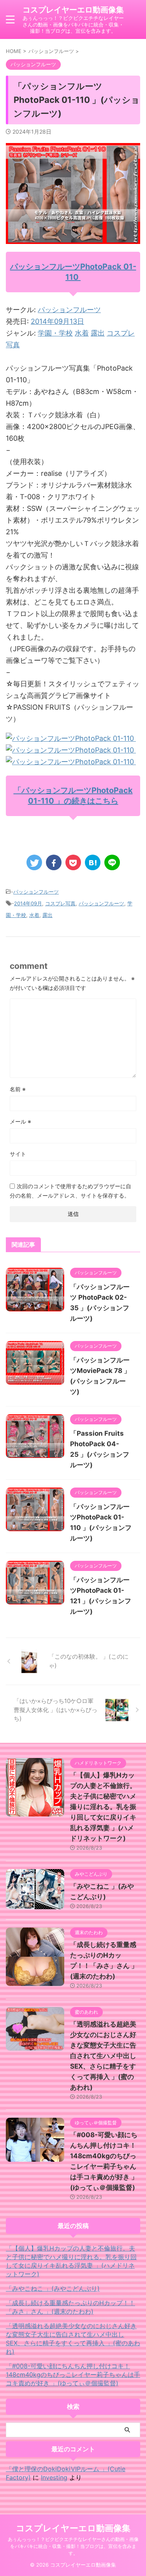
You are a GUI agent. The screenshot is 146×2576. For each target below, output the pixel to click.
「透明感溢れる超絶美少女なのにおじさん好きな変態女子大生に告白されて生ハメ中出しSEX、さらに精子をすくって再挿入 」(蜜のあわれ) (103, 2056)
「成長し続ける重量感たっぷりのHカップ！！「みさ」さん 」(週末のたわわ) (70, 2307)
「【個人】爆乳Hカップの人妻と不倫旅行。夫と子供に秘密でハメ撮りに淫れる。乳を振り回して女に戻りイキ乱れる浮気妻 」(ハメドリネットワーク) (103, 1807)
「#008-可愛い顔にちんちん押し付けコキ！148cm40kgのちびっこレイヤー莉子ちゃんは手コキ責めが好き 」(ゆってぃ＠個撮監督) (73, 2375)
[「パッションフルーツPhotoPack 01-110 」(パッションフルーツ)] (93, 862)
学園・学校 (55, 333)
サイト (18, 1154)
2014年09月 (28, 903)
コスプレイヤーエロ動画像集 (73, 10)
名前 (18, 1089)
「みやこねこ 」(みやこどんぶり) (53, 2288)
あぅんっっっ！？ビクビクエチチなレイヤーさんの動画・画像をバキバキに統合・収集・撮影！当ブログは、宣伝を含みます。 (73, 2546)
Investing (54, 2477)
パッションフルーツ (69, 310)
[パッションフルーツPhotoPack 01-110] (71, 738)
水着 (82, 333)
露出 (98, 333)
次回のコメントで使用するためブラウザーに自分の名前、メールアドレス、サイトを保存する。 (70, 1191)
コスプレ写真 (60, 903)
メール (20, 1121)
